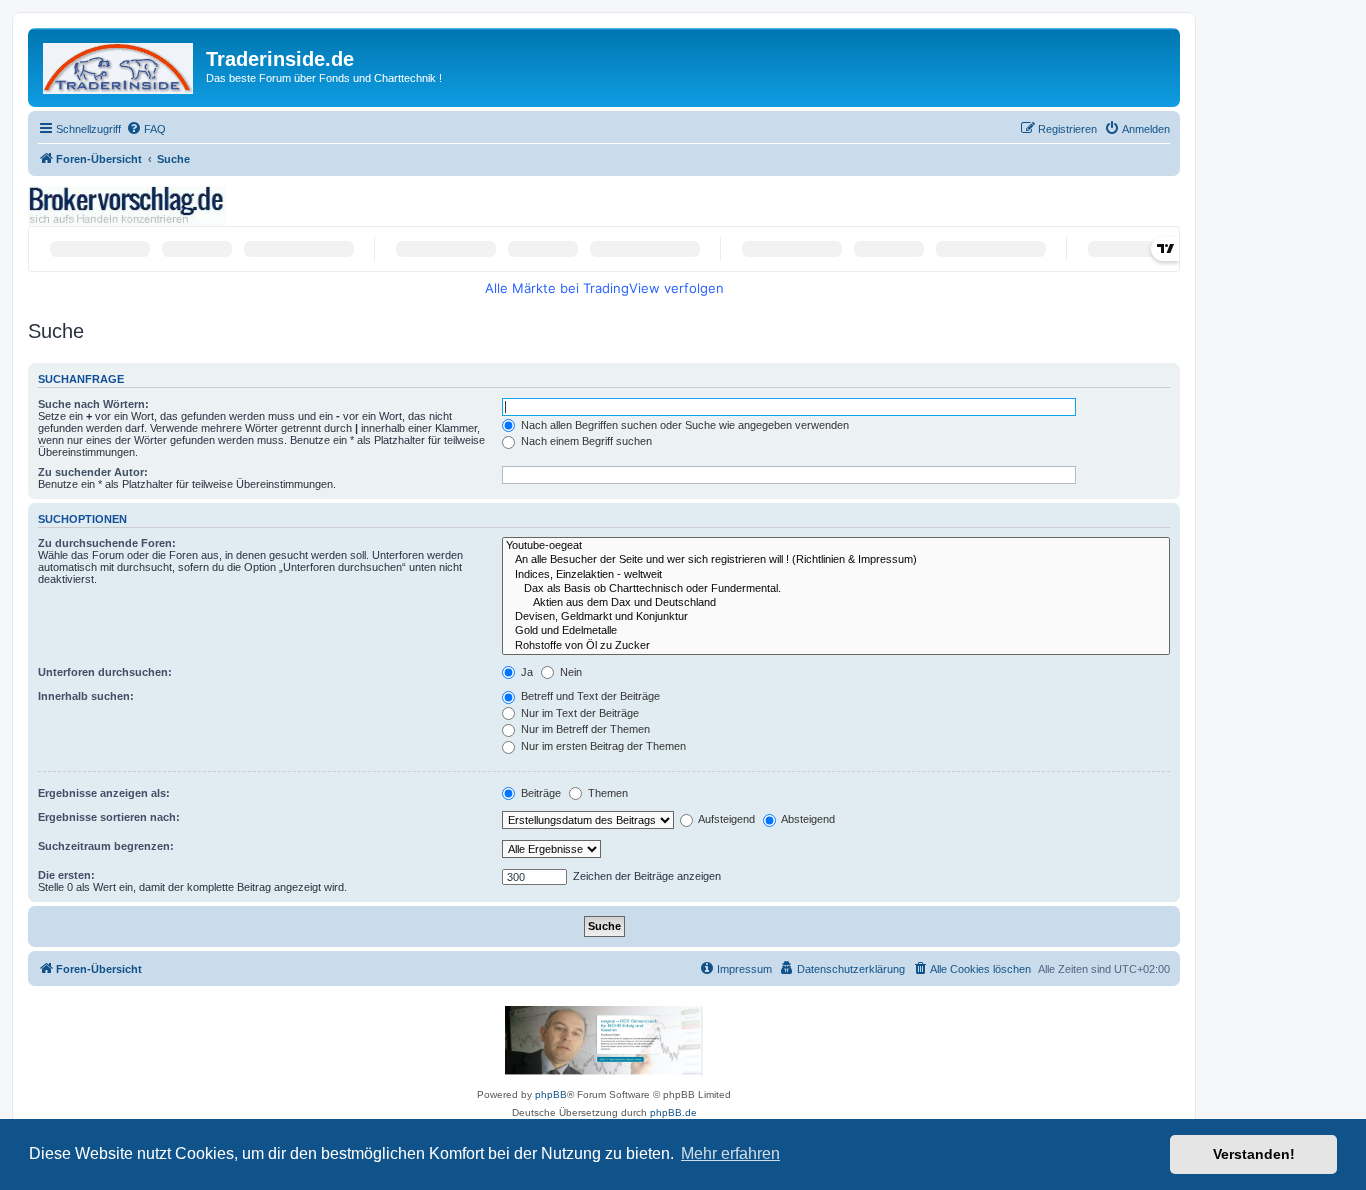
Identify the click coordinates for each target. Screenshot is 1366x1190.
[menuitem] (146, 129)
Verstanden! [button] (1254, 1154)
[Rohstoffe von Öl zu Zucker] (836, 646)
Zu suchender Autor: (93, 472)
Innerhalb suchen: (86, 696)
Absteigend (807, 819)
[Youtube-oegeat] (836, 546)
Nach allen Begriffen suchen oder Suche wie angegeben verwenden (683, 425)
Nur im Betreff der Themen (584, 729)
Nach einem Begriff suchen (585, 441)
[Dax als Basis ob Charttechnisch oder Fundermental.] (836, 589)
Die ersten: (66, 875)
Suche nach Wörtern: (93, 404)
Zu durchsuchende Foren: (107, 543)
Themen (606, 793)
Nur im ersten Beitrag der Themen (602, 746)
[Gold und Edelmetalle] (836, 631)
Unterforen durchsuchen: (105, 672)
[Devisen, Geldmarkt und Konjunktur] (836, 617)
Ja (525, 672)
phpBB (551, 1094)
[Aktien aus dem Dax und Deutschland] (836, 603)
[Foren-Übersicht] (119, 64)
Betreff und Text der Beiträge (589, 696)
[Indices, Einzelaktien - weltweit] (836, 575)
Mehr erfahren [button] (730, 1153)
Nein (569, 672)
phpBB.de (673, 1112)
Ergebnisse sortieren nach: (109, 817)
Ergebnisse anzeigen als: (104, 793)
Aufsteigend (725, 819)
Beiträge (539, 793)
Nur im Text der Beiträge (578, 713)
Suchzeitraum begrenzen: (106, 846)
